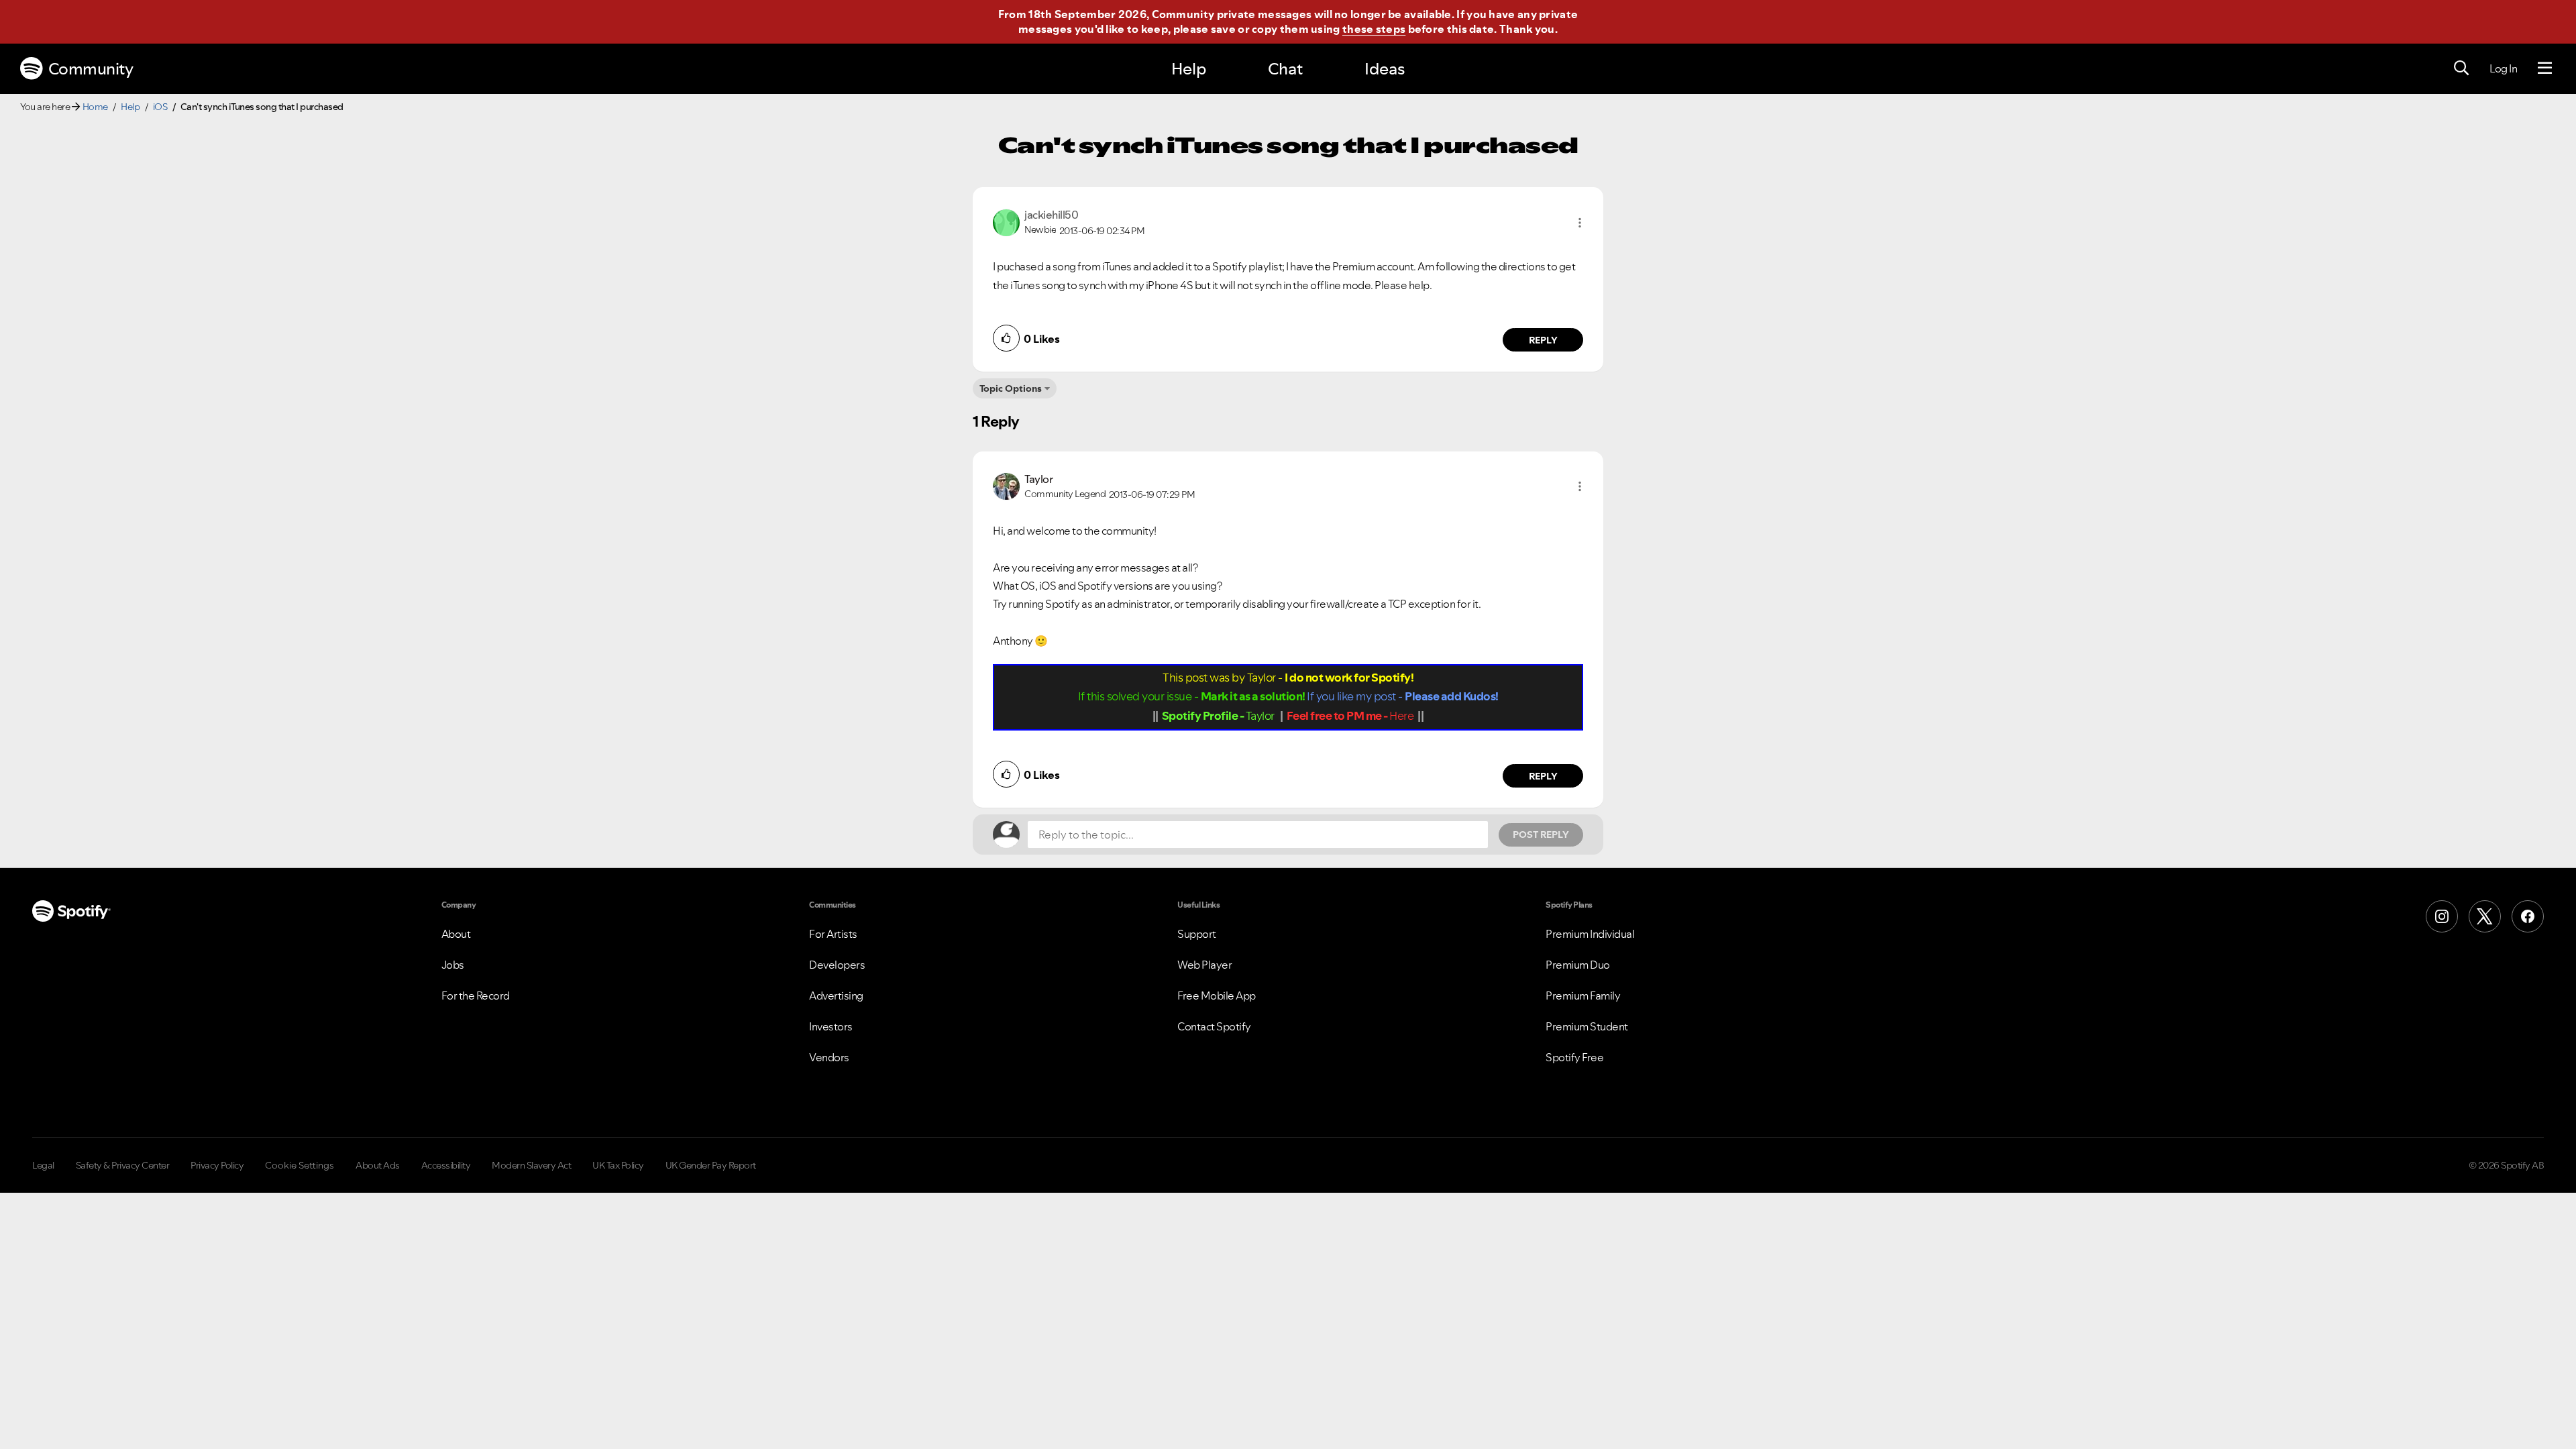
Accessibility (446, 1165)
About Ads (378, 1165)
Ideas (1385, 69)
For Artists (833, 934)
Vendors (829, 1057)
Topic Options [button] (1011, 388)
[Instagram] (2442, 916)
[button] (1580, 223)
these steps (1374, 29)
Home (95, 107)
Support (1197, 934)
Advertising (836, 996)
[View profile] (1006, 221)
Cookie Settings (300, 1165)
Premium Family (1583, 996)
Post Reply (1541, 835)
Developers (837, 965)
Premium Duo (1578, 965)
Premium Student (1587, 1026)
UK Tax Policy (618, 1165)
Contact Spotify (1214, 1026)
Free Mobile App (1217, 996)
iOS (160, 107)
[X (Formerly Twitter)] (2485, 916)
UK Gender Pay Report (711, 1165)
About (456, 934)
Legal (43, 1165)
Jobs (453, 965)
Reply (1543, 340)
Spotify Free (1574, 1057)
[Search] (2461, 68)
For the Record (476, 996)
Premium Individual (1590, 934)
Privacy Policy (217, 1165)
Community (91, 69)
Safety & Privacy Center (123, 1165)
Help (1189, 69)
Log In (2503, 68)
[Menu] (2545, 68)
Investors (831, 1026)
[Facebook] (2528, 916)
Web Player (1204, 965)
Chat (1285, 69)
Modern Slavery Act (531, 1165)
